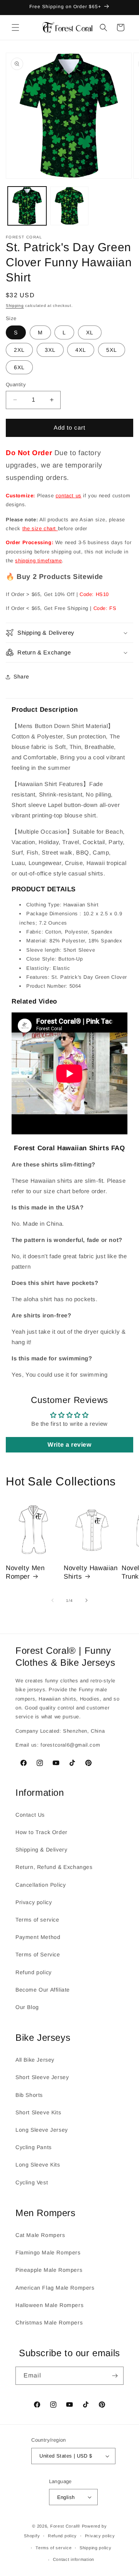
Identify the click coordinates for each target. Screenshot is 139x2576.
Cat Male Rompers (40, 2235)
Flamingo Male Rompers (48, 2252)
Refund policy (34, 1972)
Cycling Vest (32, 2182)
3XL (50, 350)
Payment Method (38, 1937)
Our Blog (27, 2007)
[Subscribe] (115, 2376)
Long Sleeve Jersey (42, 2130)
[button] (15, 27)
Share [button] (21, 677)
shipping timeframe (38, 561)
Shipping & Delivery (41, 1850)
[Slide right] (86, 1600)
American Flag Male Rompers (55, 2288)
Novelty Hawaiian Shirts (91, 1572)
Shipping (15, 306)
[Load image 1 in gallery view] (27, 206)
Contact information (74, 2559)
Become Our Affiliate (43, 1990)
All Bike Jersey (35, 2060)
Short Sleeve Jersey (42, 2077)
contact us (69, 496)
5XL (112, 350)
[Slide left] (53, 1600)
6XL (19, 367)
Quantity (16, 385)
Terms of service (37, 1920)
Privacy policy (34, 1902)
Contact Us (30, 1815)
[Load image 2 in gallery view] (69, 206)
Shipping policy (96, 2548)
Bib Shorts (29, 2095)
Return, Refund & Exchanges (54, 1867)
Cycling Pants (34, 2147)
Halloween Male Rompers (49, 2305)
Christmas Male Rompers (49, 2323)
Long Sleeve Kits (38, 2165)
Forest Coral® (65, 2526)
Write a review (69, 1445)
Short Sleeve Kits (38, 2112)
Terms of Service (38, 1954)
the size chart (40, 528)
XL (90, 332)
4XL (81, 350)
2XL (19, 350)
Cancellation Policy (41, 1885)
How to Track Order (42, 1832)
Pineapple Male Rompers (49, 2270)
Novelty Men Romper (25, 1572)
